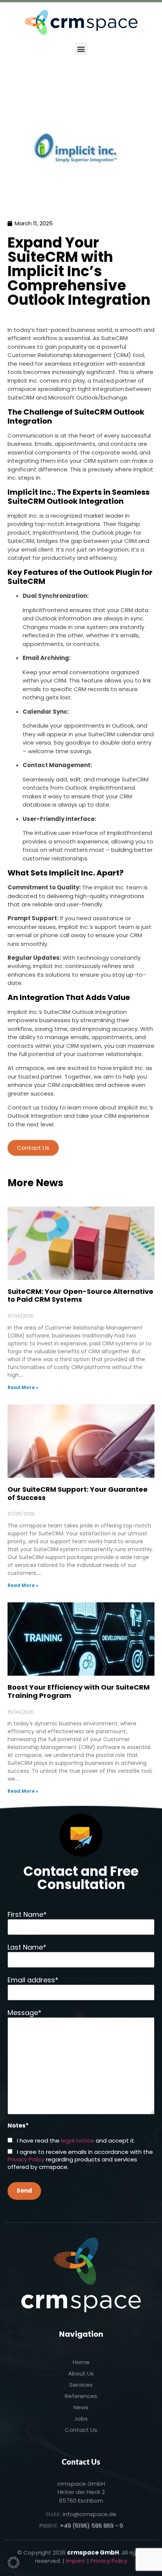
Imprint (76, 2561)
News (81, 2407)
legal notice (78, 2141)
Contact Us (33, 1148)
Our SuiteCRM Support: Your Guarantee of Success (78, 1493)
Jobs (81, 2419)
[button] (81, 49)
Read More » (23, 1387)
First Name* (27, 1914)
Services (81, 2385)
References (81, 2396)
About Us (81, 2373)
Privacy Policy (26, 2159)
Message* (24, 2013)
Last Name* (27, 1947)
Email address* (33, 1980)
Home (81, 2362)
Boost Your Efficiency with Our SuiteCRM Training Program (79, 1691)
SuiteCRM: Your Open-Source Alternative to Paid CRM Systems (80, 1296)
